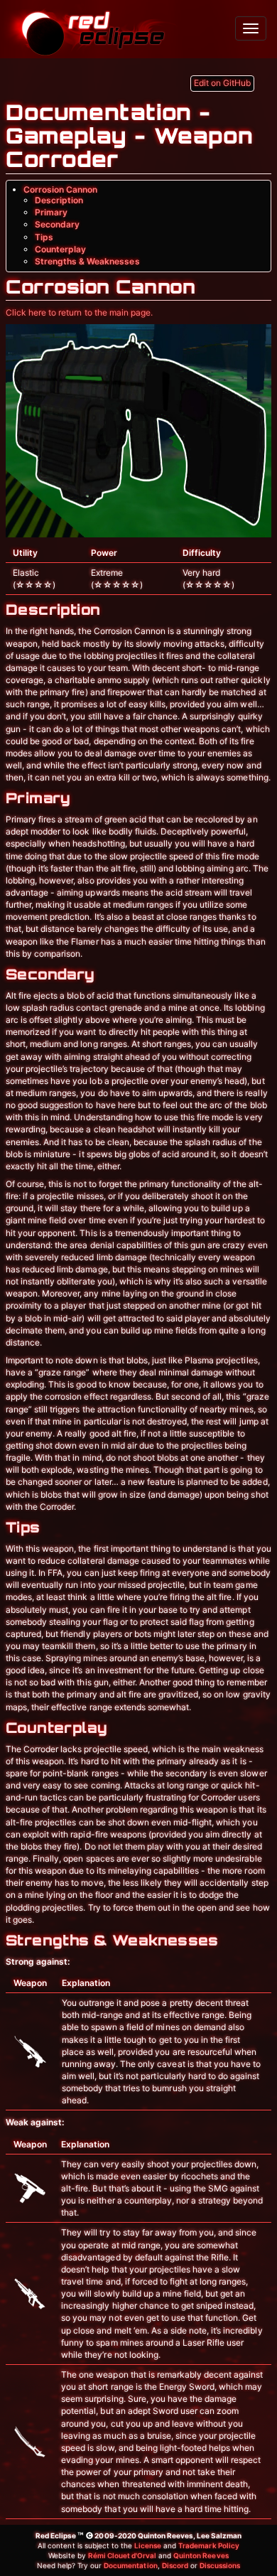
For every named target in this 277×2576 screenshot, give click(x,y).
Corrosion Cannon (60, 189)
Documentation (130, 2565)
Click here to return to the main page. (79, 312)
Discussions (220, 2565)
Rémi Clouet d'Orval (122, 2555)
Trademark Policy (208, 2545)
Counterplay (60, 249)
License (148, 2545)
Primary (51, 212)
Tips (44, 237)
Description (59, 200)
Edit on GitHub (222, 83)
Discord (175, 2565)
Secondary (57, 224)
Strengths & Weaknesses (87, 261)
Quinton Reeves (201, 2555)
